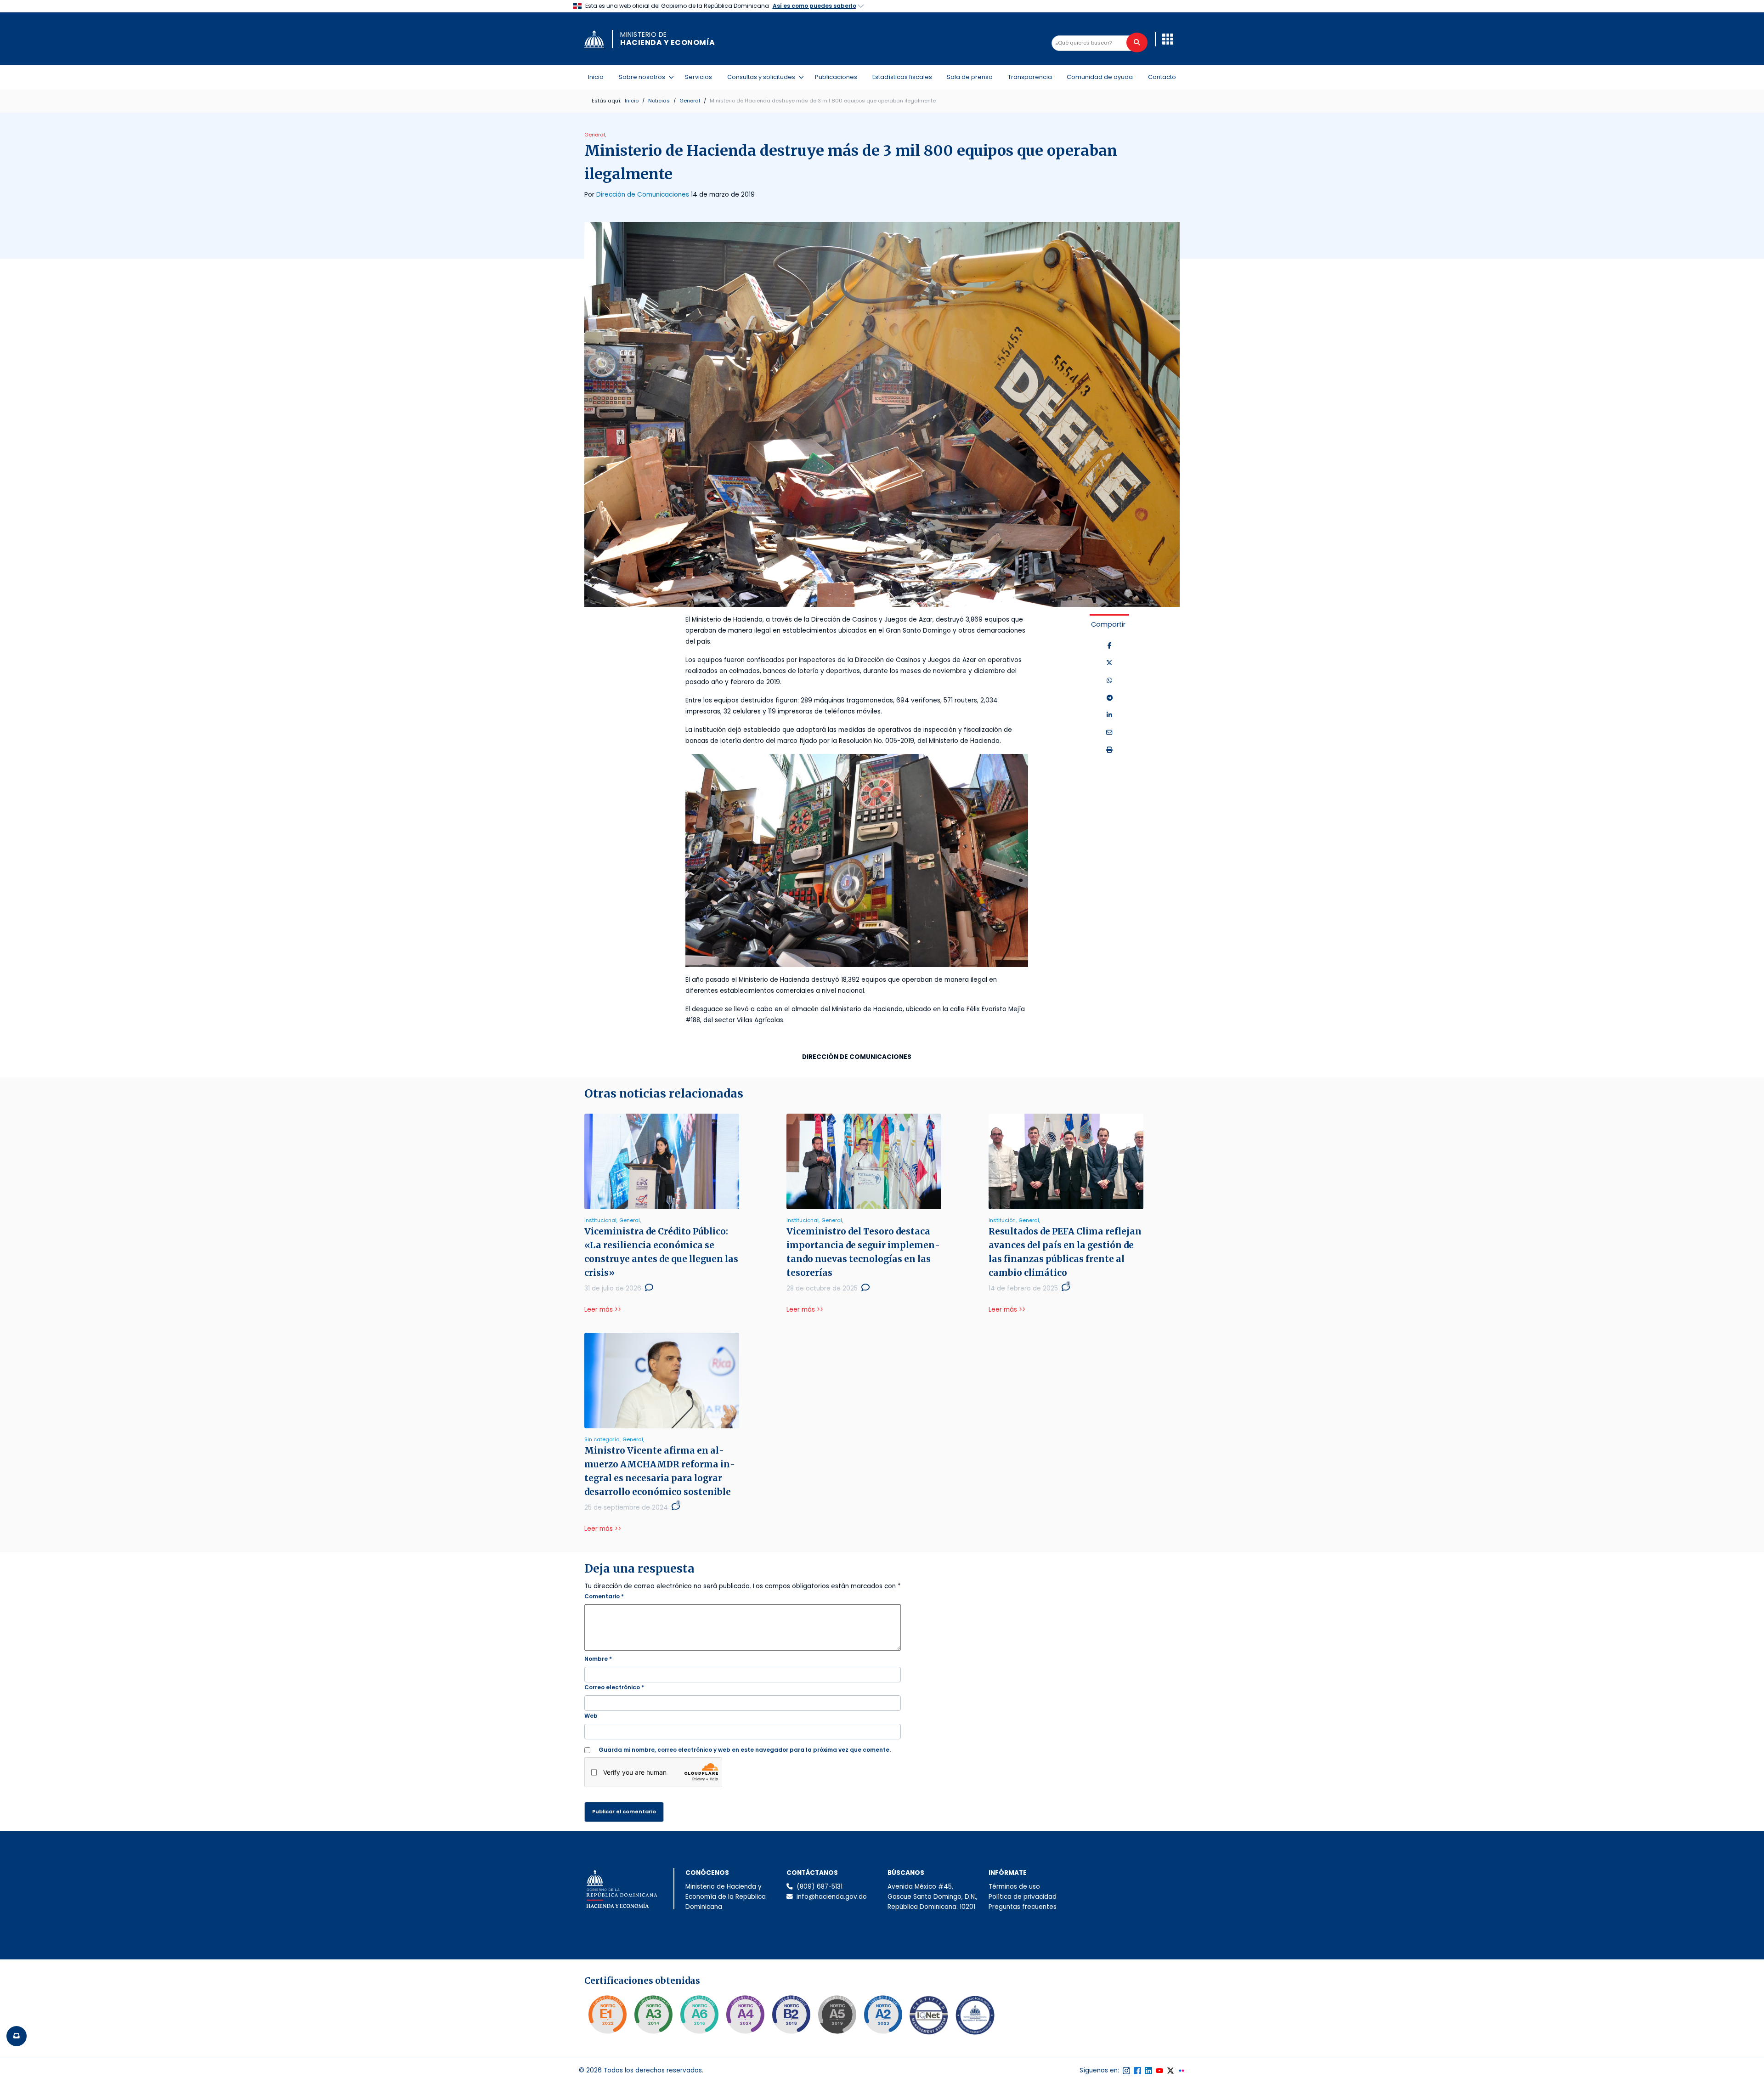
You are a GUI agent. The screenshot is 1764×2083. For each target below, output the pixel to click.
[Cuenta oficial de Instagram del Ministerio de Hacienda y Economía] (1126, 2071)
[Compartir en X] (1109, 663)
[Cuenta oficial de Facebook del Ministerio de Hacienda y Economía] (1137, 2071)
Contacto (1162, 77)
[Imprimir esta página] (1109, 750)
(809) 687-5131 (820, 1887)
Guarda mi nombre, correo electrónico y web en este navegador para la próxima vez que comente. (745, 1750)
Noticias (659, 101)
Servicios (698, 77)
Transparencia (1030, 77)
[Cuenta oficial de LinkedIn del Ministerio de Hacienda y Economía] (1148, 2071)
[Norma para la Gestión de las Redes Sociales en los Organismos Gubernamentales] (607, 2015)
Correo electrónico (614, 1687)
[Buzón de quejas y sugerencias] (17, 2036)
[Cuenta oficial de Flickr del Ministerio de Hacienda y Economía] (1182, 2071)
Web (591, 1716)
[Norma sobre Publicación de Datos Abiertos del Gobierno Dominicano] (653, 2015)
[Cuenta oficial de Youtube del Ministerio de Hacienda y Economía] (1159, 2071)
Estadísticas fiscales (902, 77)
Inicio (596, 77)
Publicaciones (836, 77)
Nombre (598, 1659)
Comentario (604, 1596)
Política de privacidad (1023, 1897)
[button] (1168, 39)
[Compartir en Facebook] (1110, 646)
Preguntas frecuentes (1023, 1907)
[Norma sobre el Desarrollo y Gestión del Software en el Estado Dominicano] (699, 2015)
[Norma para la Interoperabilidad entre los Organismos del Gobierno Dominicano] (745, 2015)
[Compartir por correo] (1109, 733)
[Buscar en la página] (1137, 42)
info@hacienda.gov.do (832, 1897)
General (690, 101)
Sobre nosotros (644, 77)
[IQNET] (929, 2017)
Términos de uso (1014, 1887)
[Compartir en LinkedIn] (1109, 715)
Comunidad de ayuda (1100, 77)
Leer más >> (603, 1310)
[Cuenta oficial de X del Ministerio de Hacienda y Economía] (1170, 2071)
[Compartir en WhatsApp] (1109, 681)
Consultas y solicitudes (763, 77)
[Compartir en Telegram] (1110, 698)
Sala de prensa (970, 77)
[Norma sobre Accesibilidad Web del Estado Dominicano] (791, 2015)
